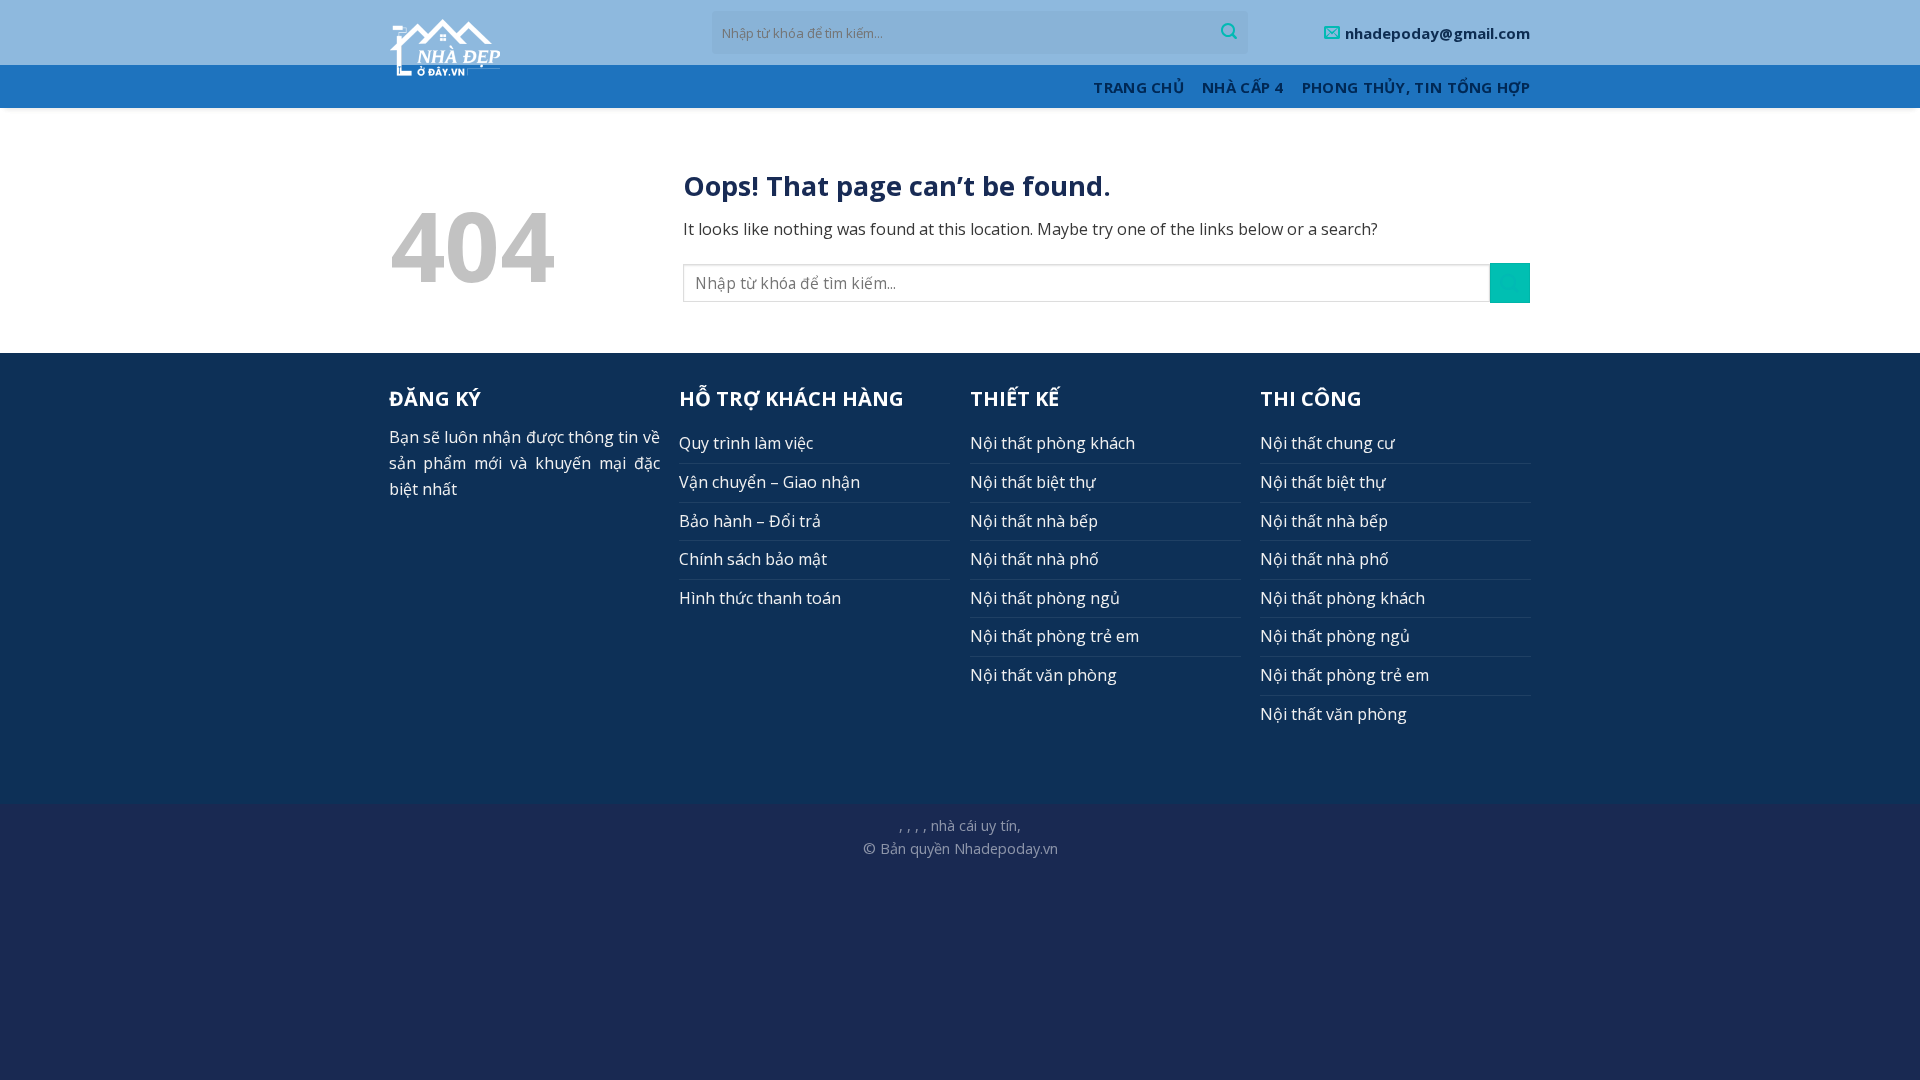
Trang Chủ (1138, 87)
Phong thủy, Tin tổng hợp (1416, 87)
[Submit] (1229, 33)
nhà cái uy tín (974, 825)
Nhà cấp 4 (1243, 87)
